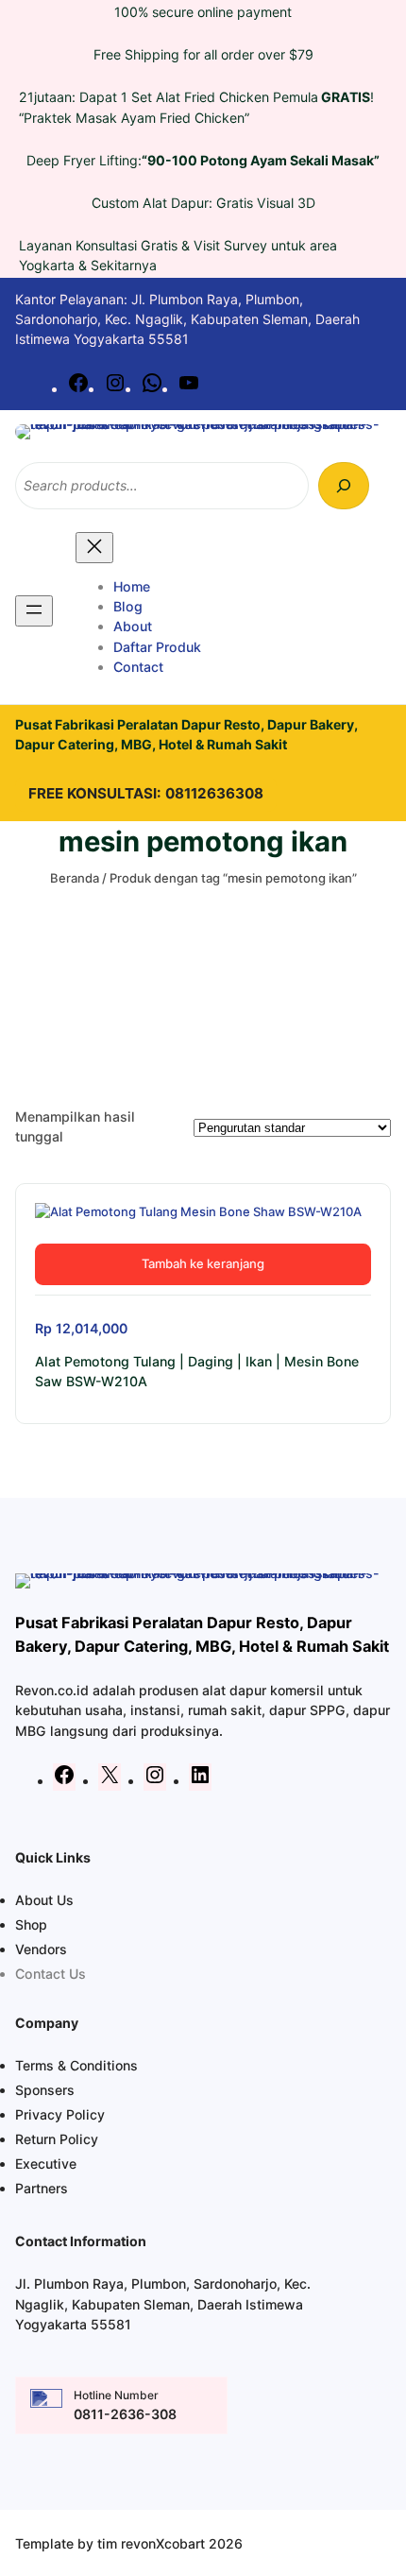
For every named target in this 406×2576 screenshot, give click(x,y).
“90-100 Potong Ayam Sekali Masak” (261, 160)
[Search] (344, 486)
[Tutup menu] (94, 548)
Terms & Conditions (76, 2065)
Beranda (75, 878)
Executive (46, 2164)
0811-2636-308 (125, 2414)
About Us (44, 1900)
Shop (31, 1924)
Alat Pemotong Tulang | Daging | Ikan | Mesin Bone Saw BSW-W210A (197, 1371)
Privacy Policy (60, 2114)
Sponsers (45, 2090)
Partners (42, 2188)
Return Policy (57, 2139)
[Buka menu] (34, 611)
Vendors (41, 1949)
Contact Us (51, 1974)
